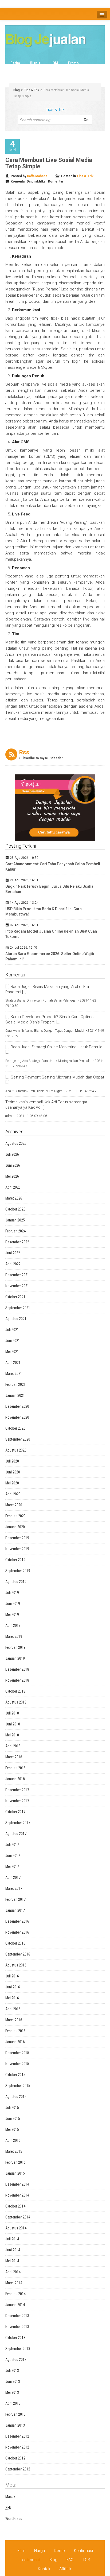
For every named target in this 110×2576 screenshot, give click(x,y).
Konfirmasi (83, 2551)
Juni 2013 (13, 2381)
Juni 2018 (13, 1724)
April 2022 (13, 1264)
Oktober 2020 (15, 1428)
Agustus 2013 (16, 2360)
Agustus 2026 (16, 1143)
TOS (86, 2560)
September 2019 (18, 1571)
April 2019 (13, 1625)
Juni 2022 (13, 1253)
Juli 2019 (12, 1593)
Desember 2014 (17, 2184)
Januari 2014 (15, 2305)
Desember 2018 (17, 1669)
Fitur (21, 2551)
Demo (59, 2551)
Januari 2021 (15, 1395)
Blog (17, 90)
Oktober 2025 (15, 1209)
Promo (73, 63)
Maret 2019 (14, 1636)
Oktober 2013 (15, 2338)
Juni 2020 (13, 1472)
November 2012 (17, 2447)
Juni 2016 (13, 1987)
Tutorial (17, 76)
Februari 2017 (15, 1899)
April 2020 (13, 1494)
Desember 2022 (17, 1242)
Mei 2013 (12, 2392)
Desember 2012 (17, 2436)
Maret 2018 (14, 1757)
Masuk (10, 2497)
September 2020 (18, 1439)
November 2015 (17, 2064)
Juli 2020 (12, 1461)
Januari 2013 (15, 2425)
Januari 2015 (15, 2173)
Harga (40, 2551)
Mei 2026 (12, 1176)
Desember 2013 (17, 2316)
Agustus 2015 (16, 2097)
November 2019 (17, 1549)
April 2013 (13, 2403)
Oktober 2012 (15, 2458)
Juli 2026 (12, 1154)
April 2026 (13, 1187)
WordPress (14, 2519)
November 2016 (17, 1932)
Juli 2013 (12, 2371)
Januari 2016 (15, 2042)
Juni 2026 (13, 1165)
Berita (15, 63)
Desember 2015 (17, 2053)
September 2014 (18, 2217)
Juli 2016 (12, 1976)
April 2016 (13, 2009)
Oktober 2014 (15, 2206)
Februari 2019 (15, 1647)
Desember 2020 (17, 1406)
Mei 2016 (12, 1998)
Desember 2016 (17, 1921)
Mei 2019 (12, 1615)
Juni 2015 (13, 2119)
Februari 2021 (15, 1384)
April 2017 (13, 1877)
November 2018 (17, 1680)
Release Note (50, 69)
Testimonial (30, 2560)
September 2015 (18, 2086)
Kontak (44, 2569)
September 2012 (18, 2469)
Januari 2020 (15, 1527)
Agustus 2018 (16, 1702)
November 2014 (17, 2195)
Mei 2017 (12, 1867)
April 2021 (13, 1363)
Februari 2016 (15, 2031)
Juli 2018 (12, 1713)
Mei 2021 (12, 1352)
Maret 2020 (14, 1505)
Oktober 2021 (15, 1297)
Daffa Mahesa (37, 176)
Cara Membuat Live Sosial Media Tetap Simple (49, 163)
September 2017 (18, 1823)
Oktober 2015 (15, 2075)
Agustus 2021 (16, 1319)
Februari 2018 (15, 1768)
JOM (54, 63)
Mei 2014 (12, 2261)
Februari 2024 (15, 1231)
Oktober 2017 (15, 1812)
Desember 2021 (17, 1275)
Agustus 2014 (16, 2228)
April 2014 (13, 2272)
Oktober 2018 (15, 1691)
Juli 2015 (12, 2108)
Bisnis (35, 63)
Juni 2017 (13, 1856)
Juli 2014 (12, 2239)
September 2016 (18, 1954)
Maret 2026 (14, 1198)
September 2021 (18, 1308)
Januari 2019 (15, 1658)
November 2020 (17, 1417)
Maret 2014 (14, 2283)
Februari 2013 (15, 2414)
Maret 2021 (14, 1374)
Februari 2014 (15, 2294)
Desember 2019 (17, 1538)
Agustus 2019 (16, 1582)
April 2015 (13, 2140)
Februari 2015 (15, 2162)
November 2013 (17, 2327)
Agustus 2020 (16, 1450)
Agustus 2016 (16, 1965)
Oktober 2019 (15, 1560)
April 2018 (13, 1746)
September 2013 (18, 2349)
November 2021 (17, 1286)
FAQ (70, 2560)
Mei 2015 (12, 2129)
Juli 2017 (12, 1845)
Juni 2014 (13, 2250)
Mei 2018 (12, 1735)
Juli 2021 (12, 1330)
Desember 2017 (17, 1790)
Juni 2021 (13, 1341)
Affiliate (66, 2569)
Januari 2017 (15, 1910)
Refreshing (20, 69)
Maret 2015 (14, 2151)
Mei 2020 (12, 1483)
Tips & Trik (80, 69)
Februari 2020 (15, 1516)
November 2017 (17, 1801)
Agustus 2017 (16, 1834)
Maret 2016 (14, 2020)
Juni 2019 (13, 1604)
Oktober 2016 (15, 1943)
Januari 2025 (15, 1220)
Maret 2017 (14, 1888)
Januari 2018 (15, 1779)
